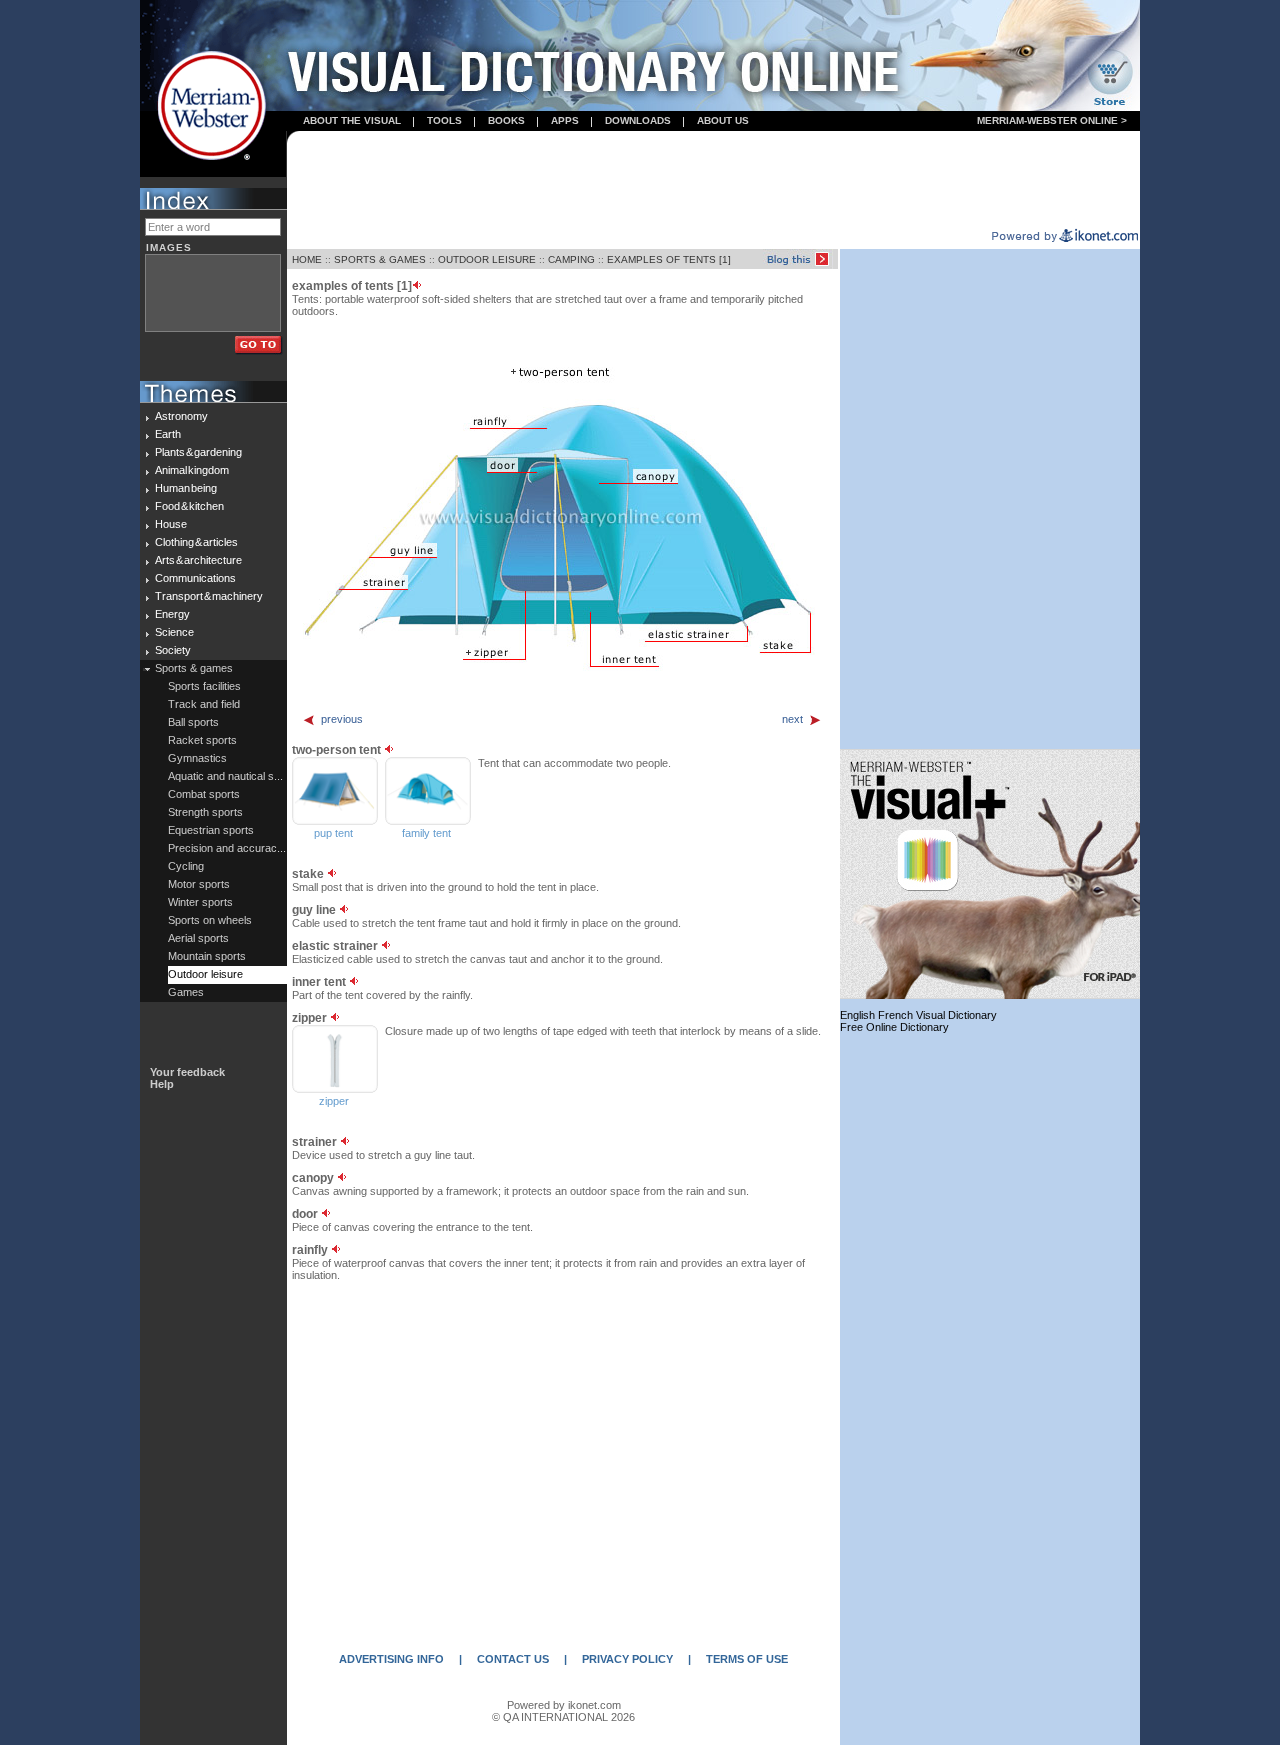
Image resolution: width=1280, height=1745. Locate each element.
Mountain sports (207, 956)
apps (565, 120)
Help (162, 1084)
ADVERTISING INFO (391, 1659)
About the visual (352, 120)
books (506, 120)
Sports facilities (204, 686)
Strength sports (205, 812)
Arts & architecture (198, 560)
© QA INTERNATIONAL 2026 (563, 1717)
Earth (168, 434)
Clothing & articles (196, 542)
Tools (444, 120)
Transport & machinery (209, 596)
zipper (334, 1101)
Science (174, 632)
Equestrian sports (211, 830)
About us (723, 120)
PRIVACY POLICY (627, 1659)
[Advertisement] (714, 181)
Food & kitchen (189, 506)
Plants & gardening (198, 452)
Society (173, 650)
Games (186, 992)
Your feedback (187, 1072)
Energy (172, 614)
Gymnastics (197, 758)
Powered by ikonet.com (564, 1705)
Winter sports (200, 902)
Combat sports (204, 794)
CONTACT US (513, 1659)
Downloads (638, 120)
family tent (426, 833)
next (792, 719)
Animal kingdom (192, 470)
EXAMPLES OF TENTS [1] (669, 259)
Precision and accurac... (227, 848)
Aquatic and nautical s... (225, 776)
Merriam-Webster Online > (1052, 120)
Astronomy (181, 416)
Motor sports (199, 884)
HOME (307, 259)
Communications (195, 578)
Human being (186, 488)
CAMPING (571, 259)
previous (342, 719)
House (171, 524)
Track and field (204, 704)
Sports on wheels (210, 920)
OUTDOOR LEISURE (487, 259)
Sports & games (194, 668)
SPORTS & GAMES (380, 259)
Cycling (186, 866)
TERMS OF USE (747, 1659)
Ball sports (193, 722)
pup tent (333, 833)
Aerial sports (198, 938)
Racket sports (202, 740)
